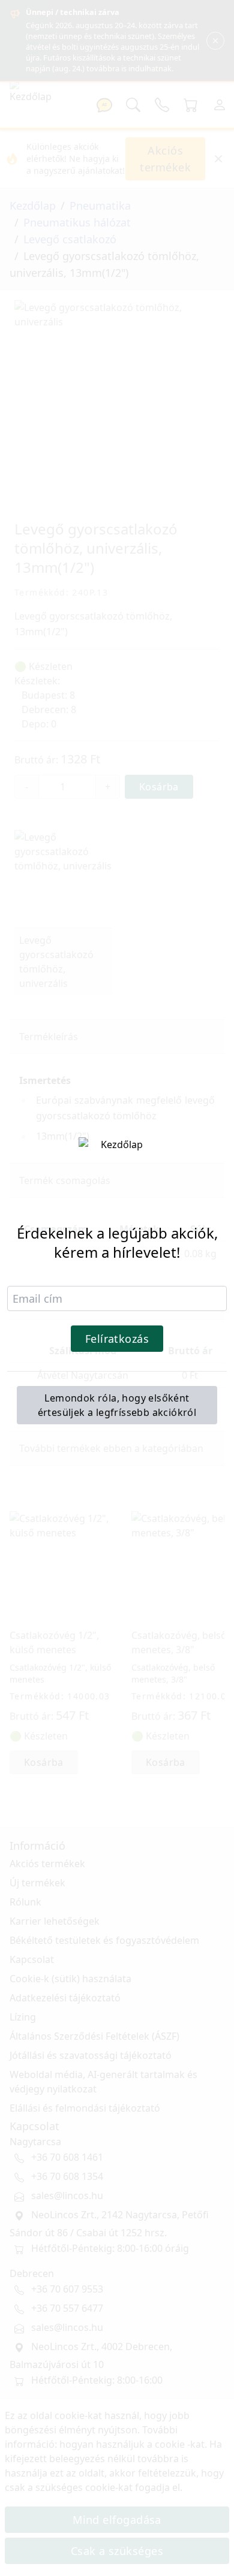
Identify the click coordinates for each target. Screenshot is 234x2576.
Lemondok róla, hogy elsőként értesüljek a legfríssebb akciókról (117, 1405)
